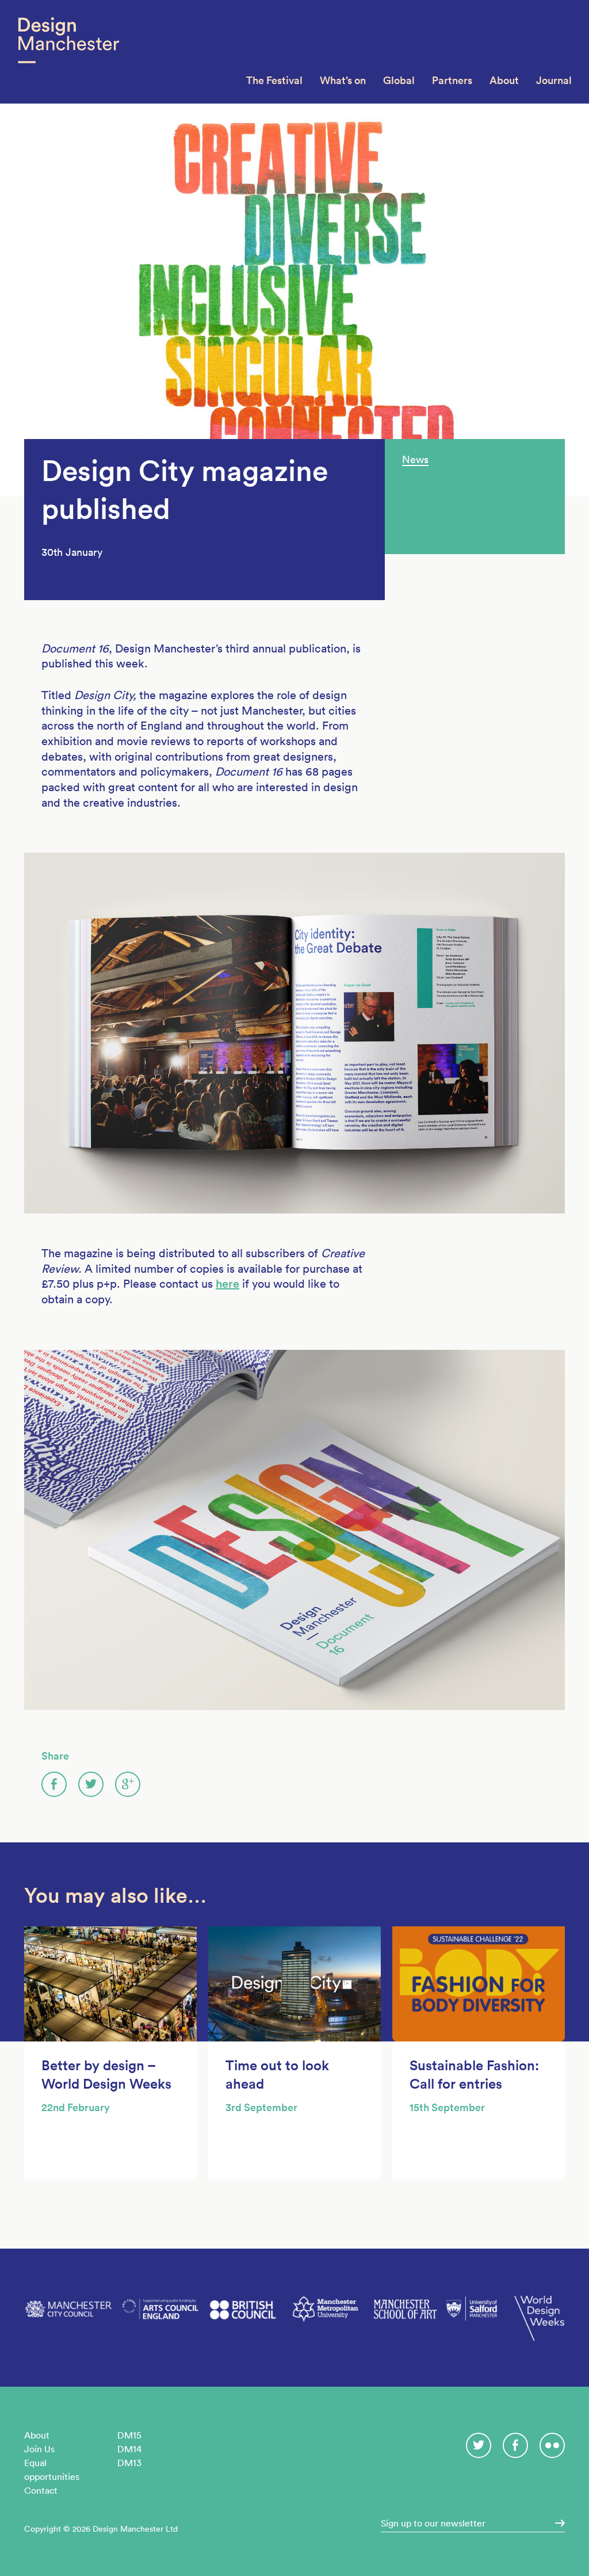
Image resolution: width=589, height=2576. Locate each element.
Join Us (39, 2449)
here (227, 1284)
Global (399, 80)
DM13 (129, 2463)
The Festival (274, 80)
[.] (556, 2523)
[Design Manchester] (68, 52)
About (504, 80)
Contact (41, 2490)
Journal (554, 80)
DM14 (129, 2449)
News (415, 459)
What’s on (343, 80)
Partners (452, 80)
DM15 (129, 2435)
